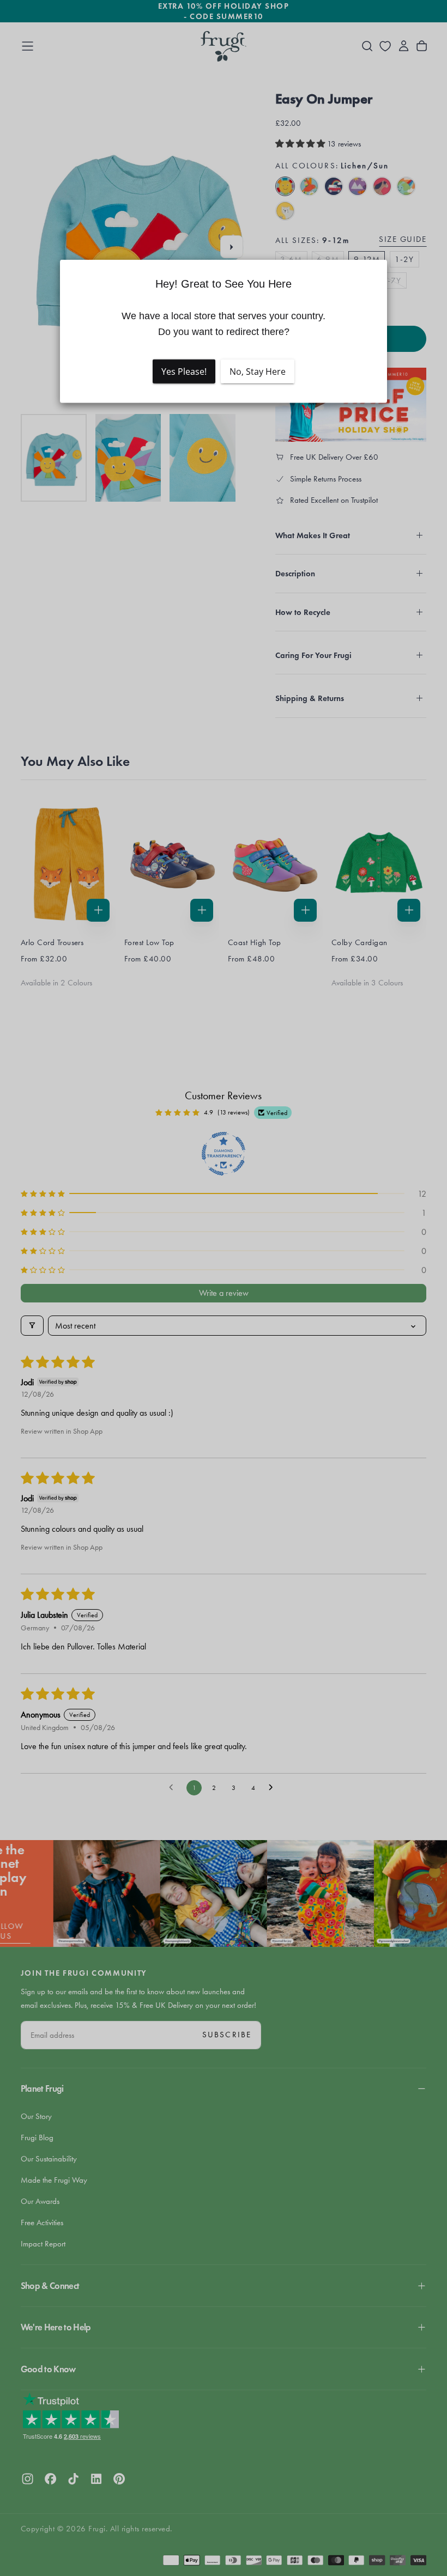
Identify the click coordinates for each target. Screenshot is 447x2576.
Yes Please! (184, 372)
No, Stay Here (258, 372)
